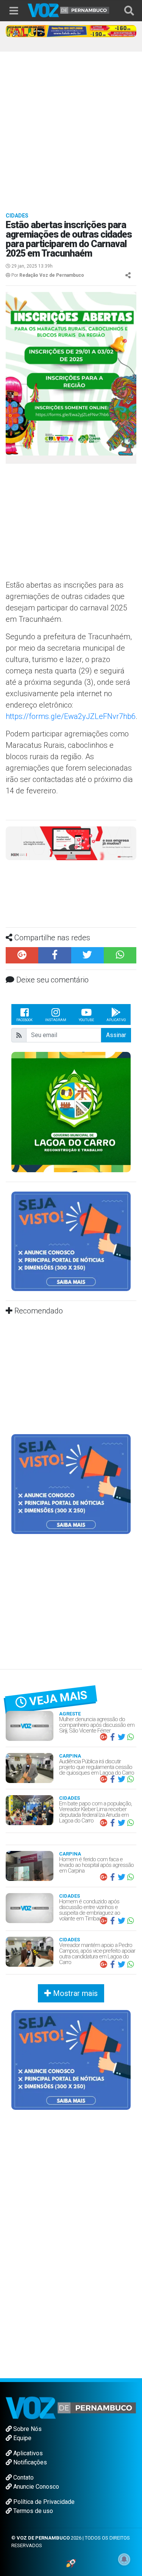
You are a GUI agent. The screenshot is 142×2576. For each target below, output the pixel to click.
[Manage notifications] (124, 2559)
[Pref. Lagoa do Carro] (71, 1112)
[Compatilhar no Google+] (22, 955)
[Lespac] (71, 1484)
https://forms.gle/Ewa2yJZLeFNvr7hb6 (71, 716)
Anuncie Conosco (35, 2487)
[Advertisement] (71, 127)
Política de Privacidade (43, 2502)
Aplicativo (116, 1020)
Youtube (86, 1020)
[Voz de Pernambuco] (69, 10)
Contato (23, 2477)
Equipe (22, 2438)
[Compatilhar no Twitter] (87, 955)
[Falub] (71, 31)
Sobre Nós (27, 2429)
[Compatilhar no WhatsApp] (120, 955)
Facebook (24, 1020)
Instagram (56, 1020)
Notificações (29, 2462)
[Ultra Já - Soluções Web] (71, 2563)
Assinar (116, 1035)
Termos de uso (32, 2511)
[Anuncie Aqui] (71, 1241)
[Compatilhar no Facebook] (55, 955)
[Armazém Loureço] (71, 843)
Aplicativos (27, 2453)
